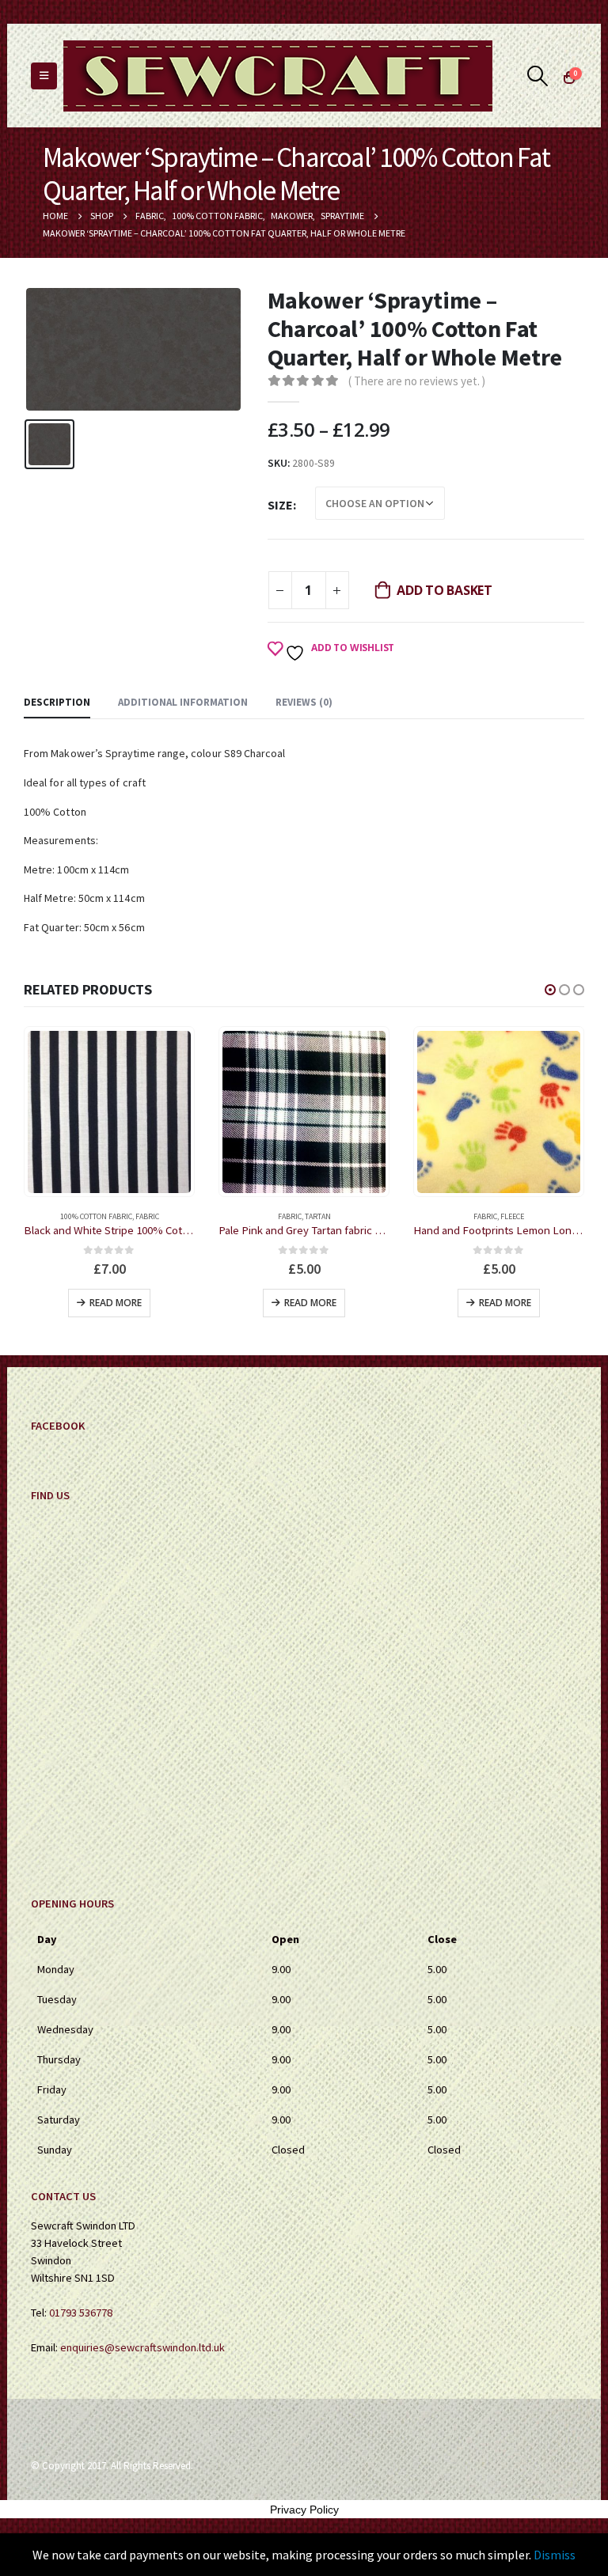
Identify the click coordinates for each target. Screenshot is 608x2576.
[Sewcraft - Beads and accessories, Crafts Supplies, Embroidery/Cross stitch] (278, 76)
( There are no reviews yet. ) (417, 381)
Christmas (463, 1216)
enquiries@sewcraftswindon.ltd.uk (142, 2347)
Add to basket (445, 590)
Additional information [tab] (183, 702)
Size (280, 505)
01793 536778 (81, 2313)
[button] (550, 990)
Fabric (95, 1216)
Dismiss (555, 2555)
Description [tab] (57, 702)
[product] (109, 1112)
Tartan (123, 1216)
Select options (505, 1303)
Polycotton (534, 1216)
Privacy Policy (304, 2510)
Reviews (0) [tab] (304, 702)
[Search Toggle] (538, 76)
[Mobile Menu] (44, 76)
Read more (116, 1303)
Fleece (317, 1216)
